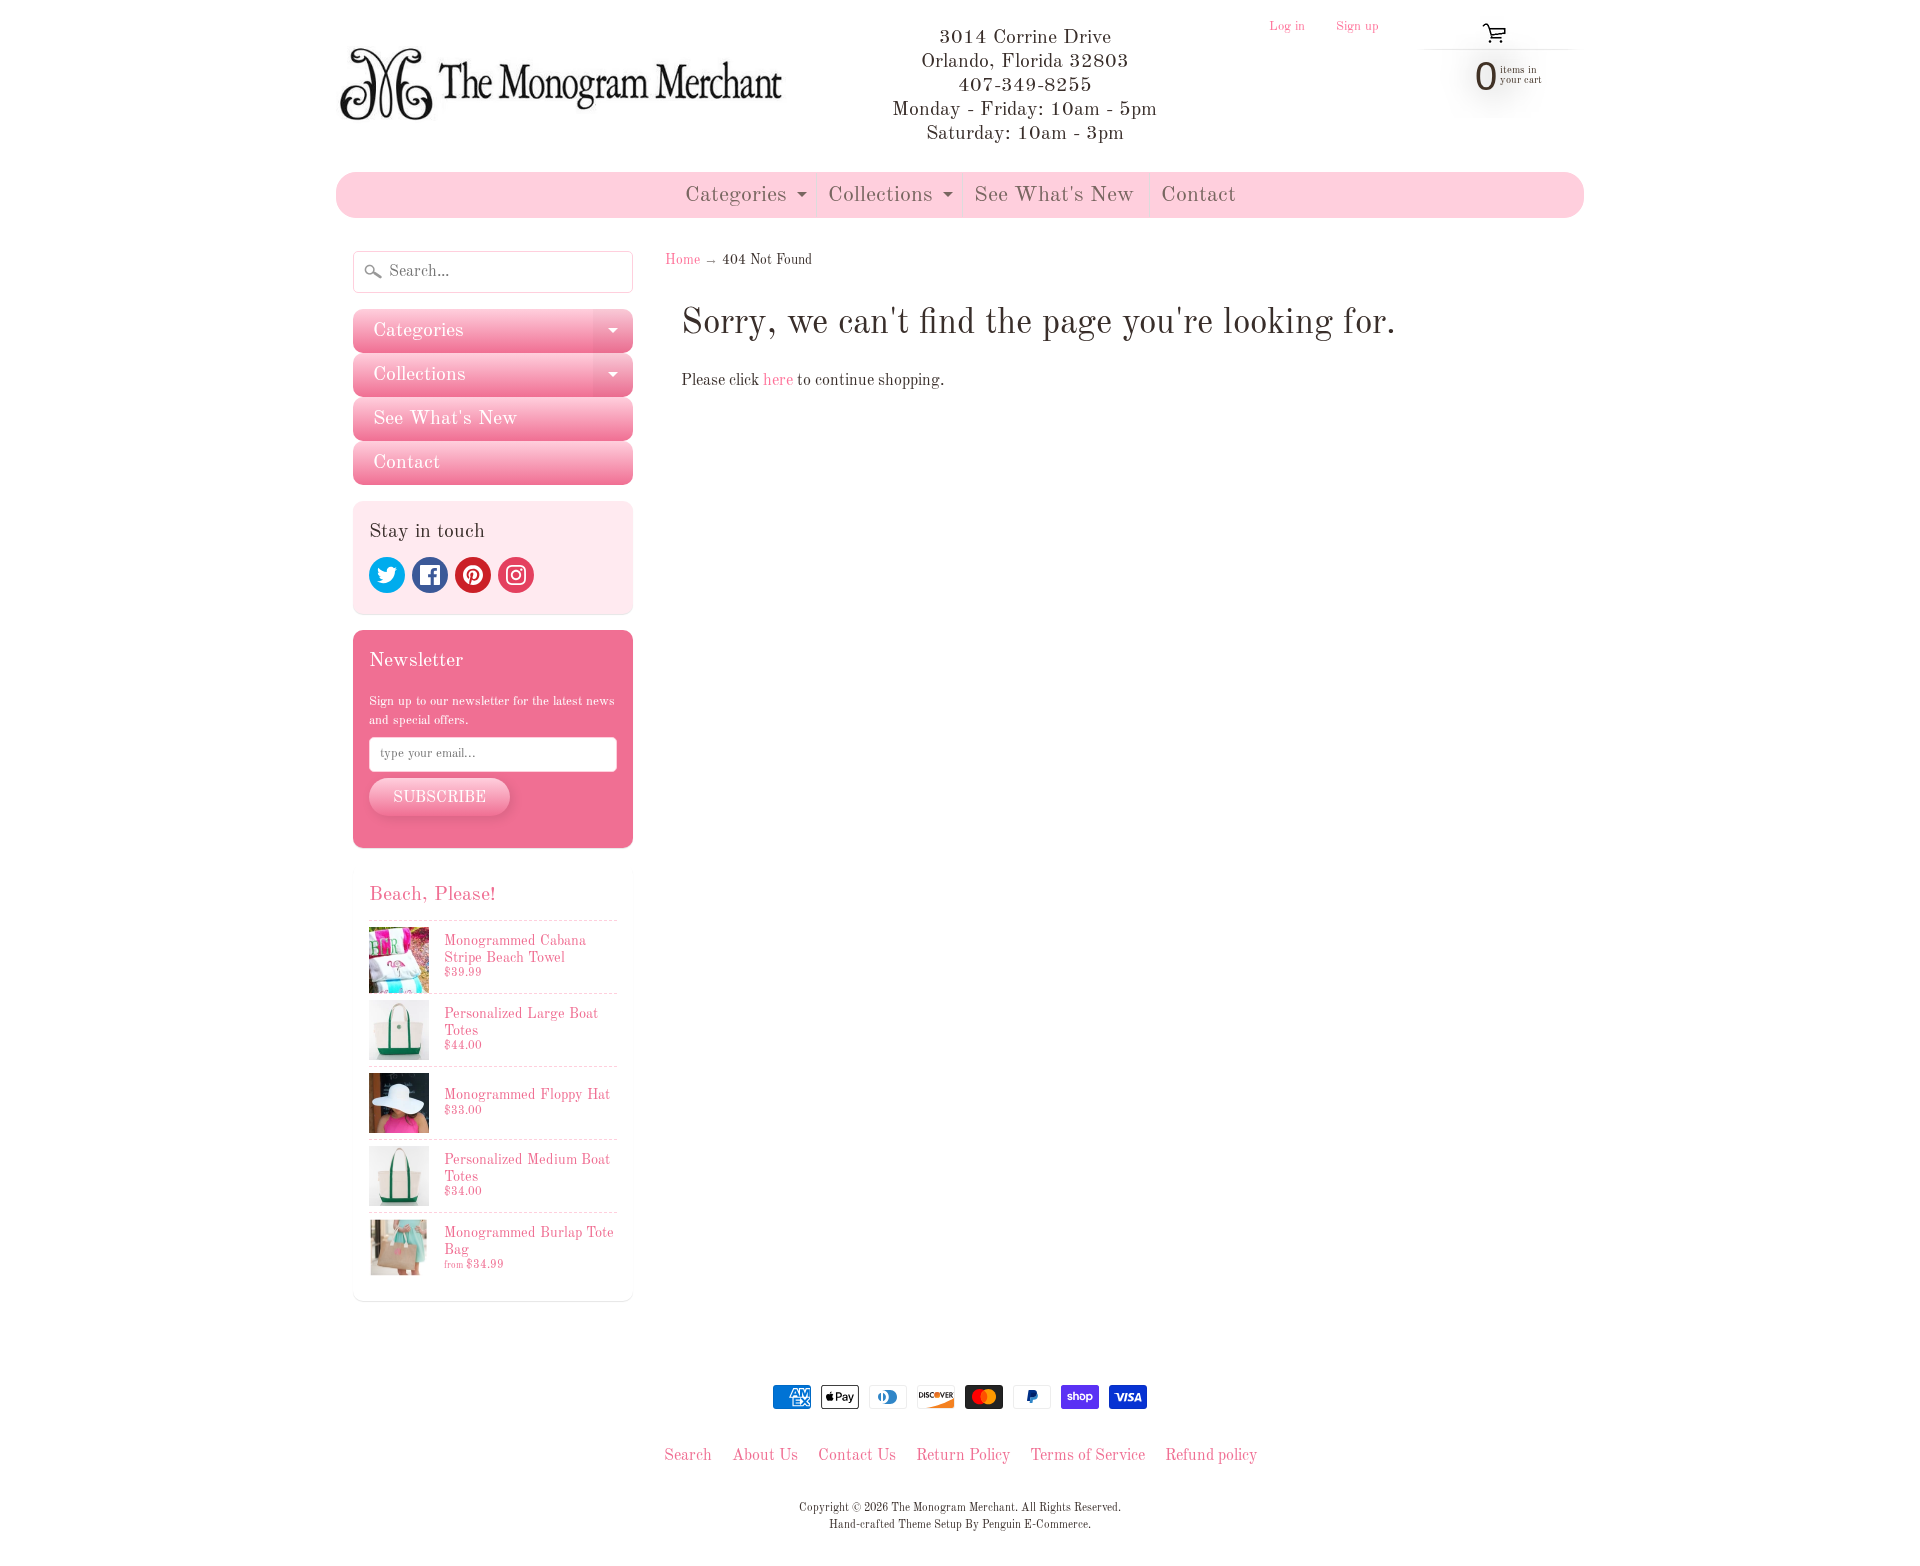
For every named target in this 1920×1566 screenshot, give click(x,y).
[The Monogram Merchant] (565, 86)
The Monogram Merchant (953, 1508)
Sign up (1357, 27)
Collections (893, 200)
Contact (1198, 195)
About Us (765, 1456)
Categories (748, 200)
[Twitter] (387, 575)
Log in (1287, 27)
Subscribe (439, 798)
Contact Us (857, 1456)
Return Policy (963, 1456)
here (778, 381)
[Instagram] (516, 575)
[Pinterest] (473, 575)
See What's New (1054, 195)
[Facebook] (430, 575)
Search (688, 1456)
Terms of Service (1087, 1456)
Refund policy (1211, 1456)
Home (682, 260)
